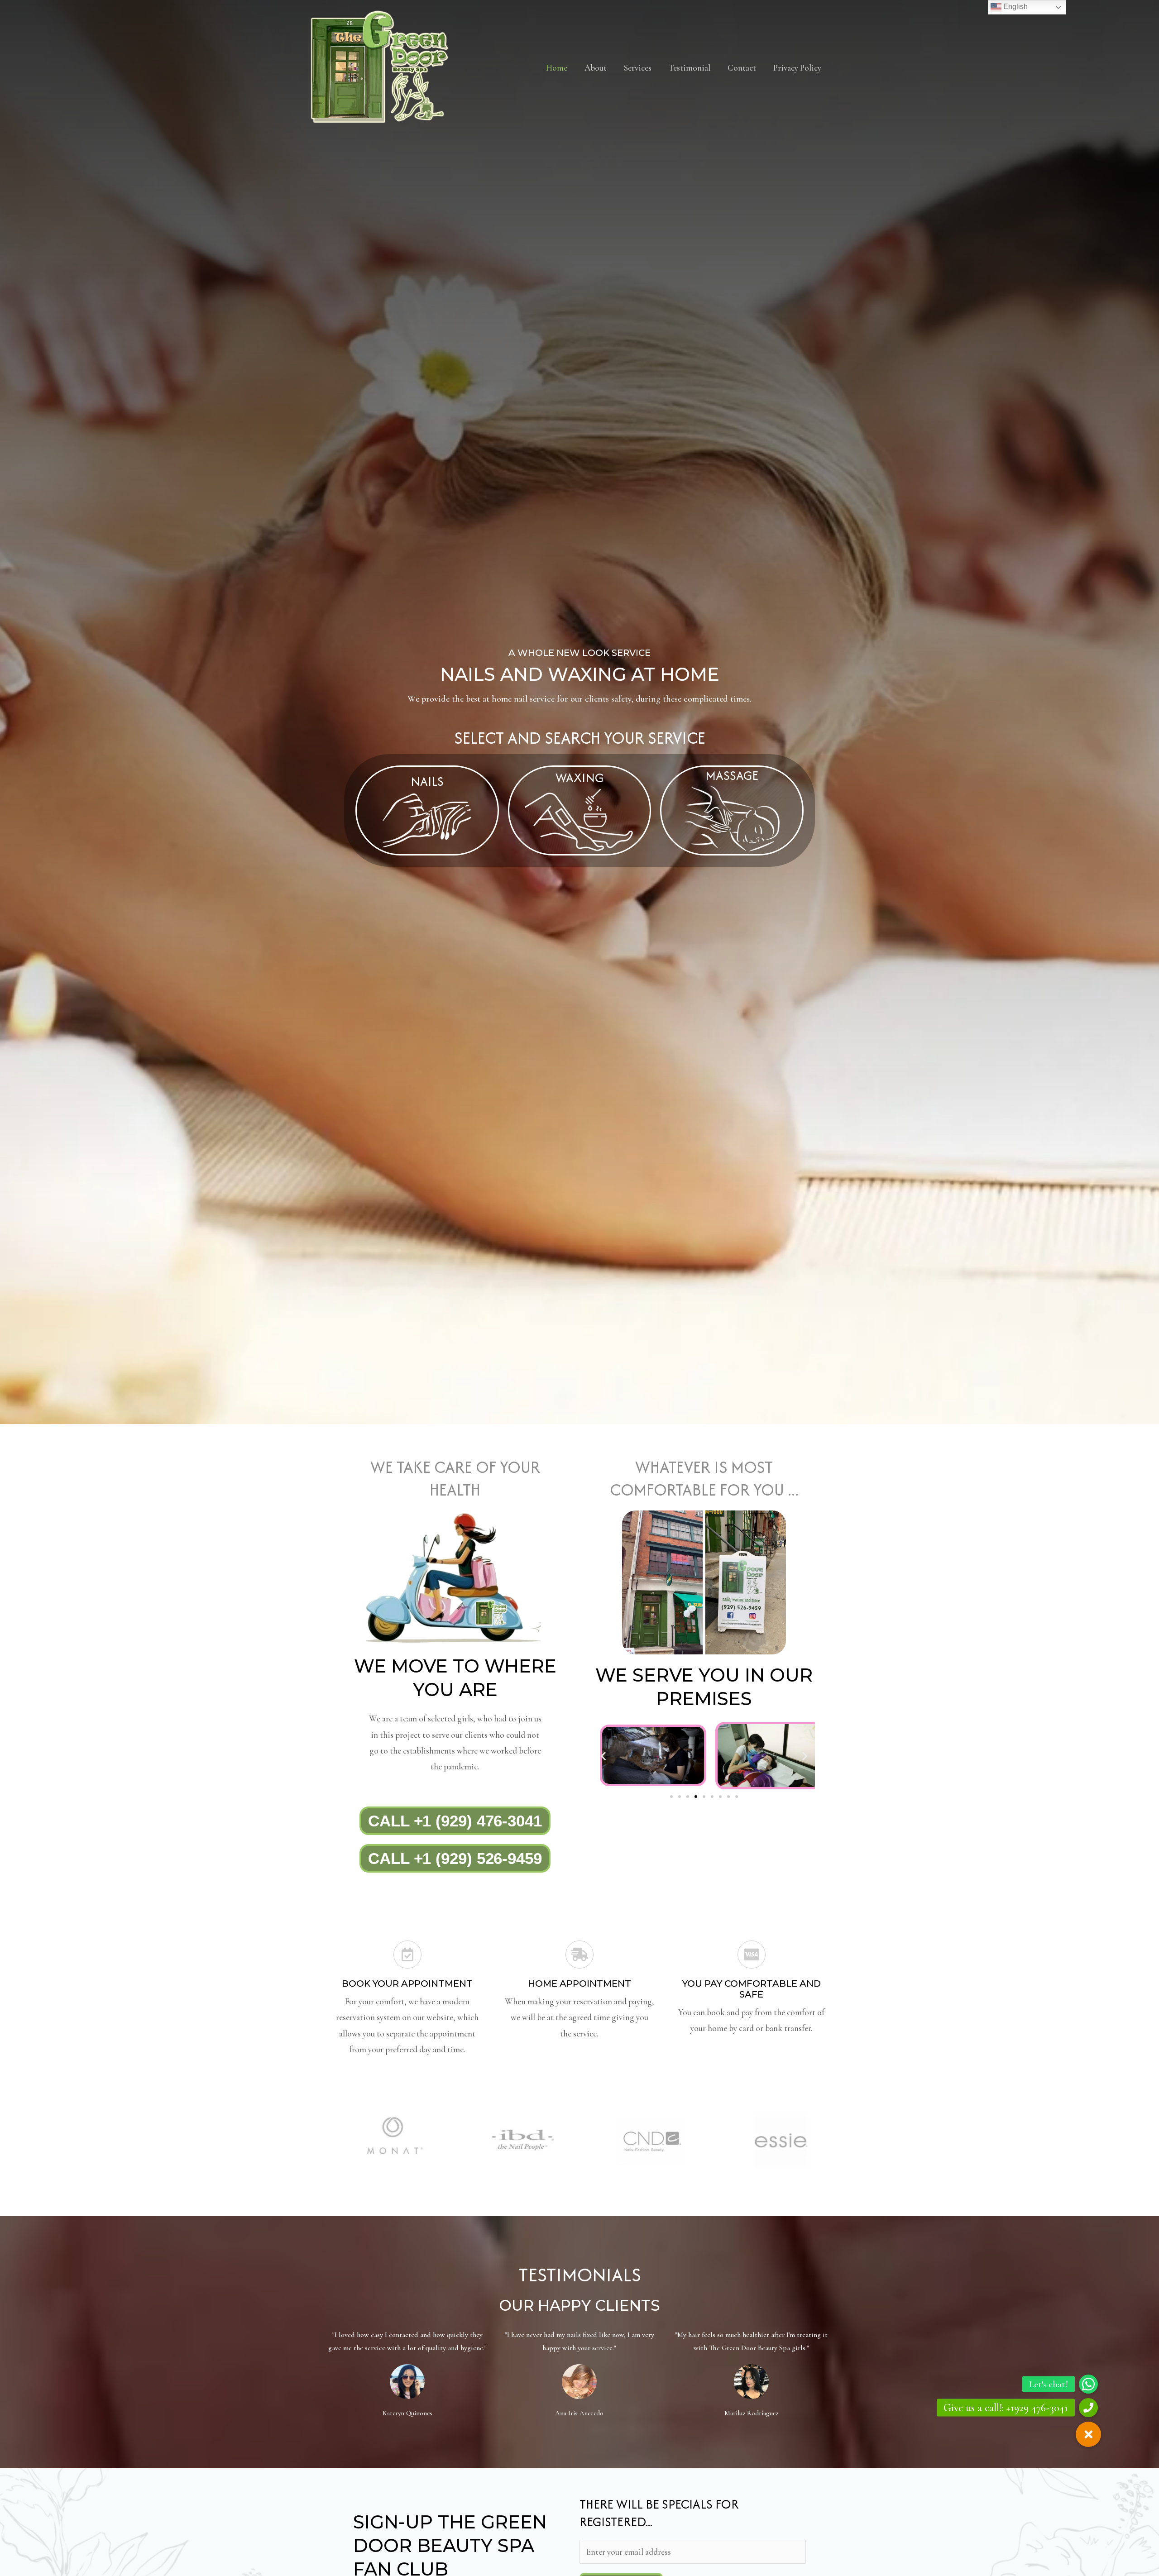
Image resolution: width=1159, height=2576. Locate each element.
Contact (742, 68)
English (1015, 7)
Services (638, 68)
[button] (603, 1756)
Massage (732, 775)
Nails (427, 781)
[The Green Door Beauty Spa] (381, 66)
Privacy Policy (797, 68)
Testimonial (690, 68)
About (596, 68)
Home (557, 68)
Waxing (579, 778)
